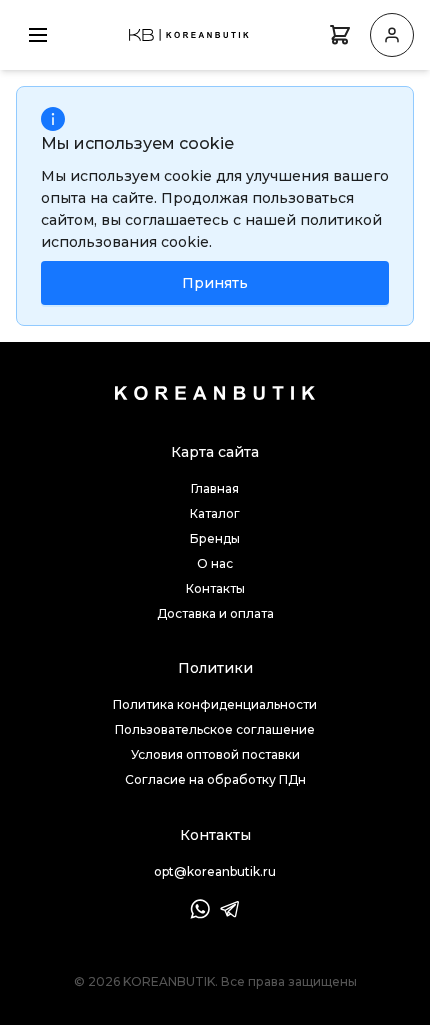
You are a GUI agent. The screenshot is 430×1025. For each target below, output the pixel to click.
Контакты (215, 588)
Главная (215, 488)
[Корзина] (340, 35)
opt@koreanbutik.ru (215, 871)
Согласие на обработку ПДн (215, 779)
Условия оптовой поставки (215, 754)
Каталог (215, 513)
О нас (215, 563)
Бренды (215, 538)
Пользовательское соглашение (215, 729)
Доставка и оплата (215, 613)
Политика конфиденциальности (215, 704)
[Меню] (38, 35)
